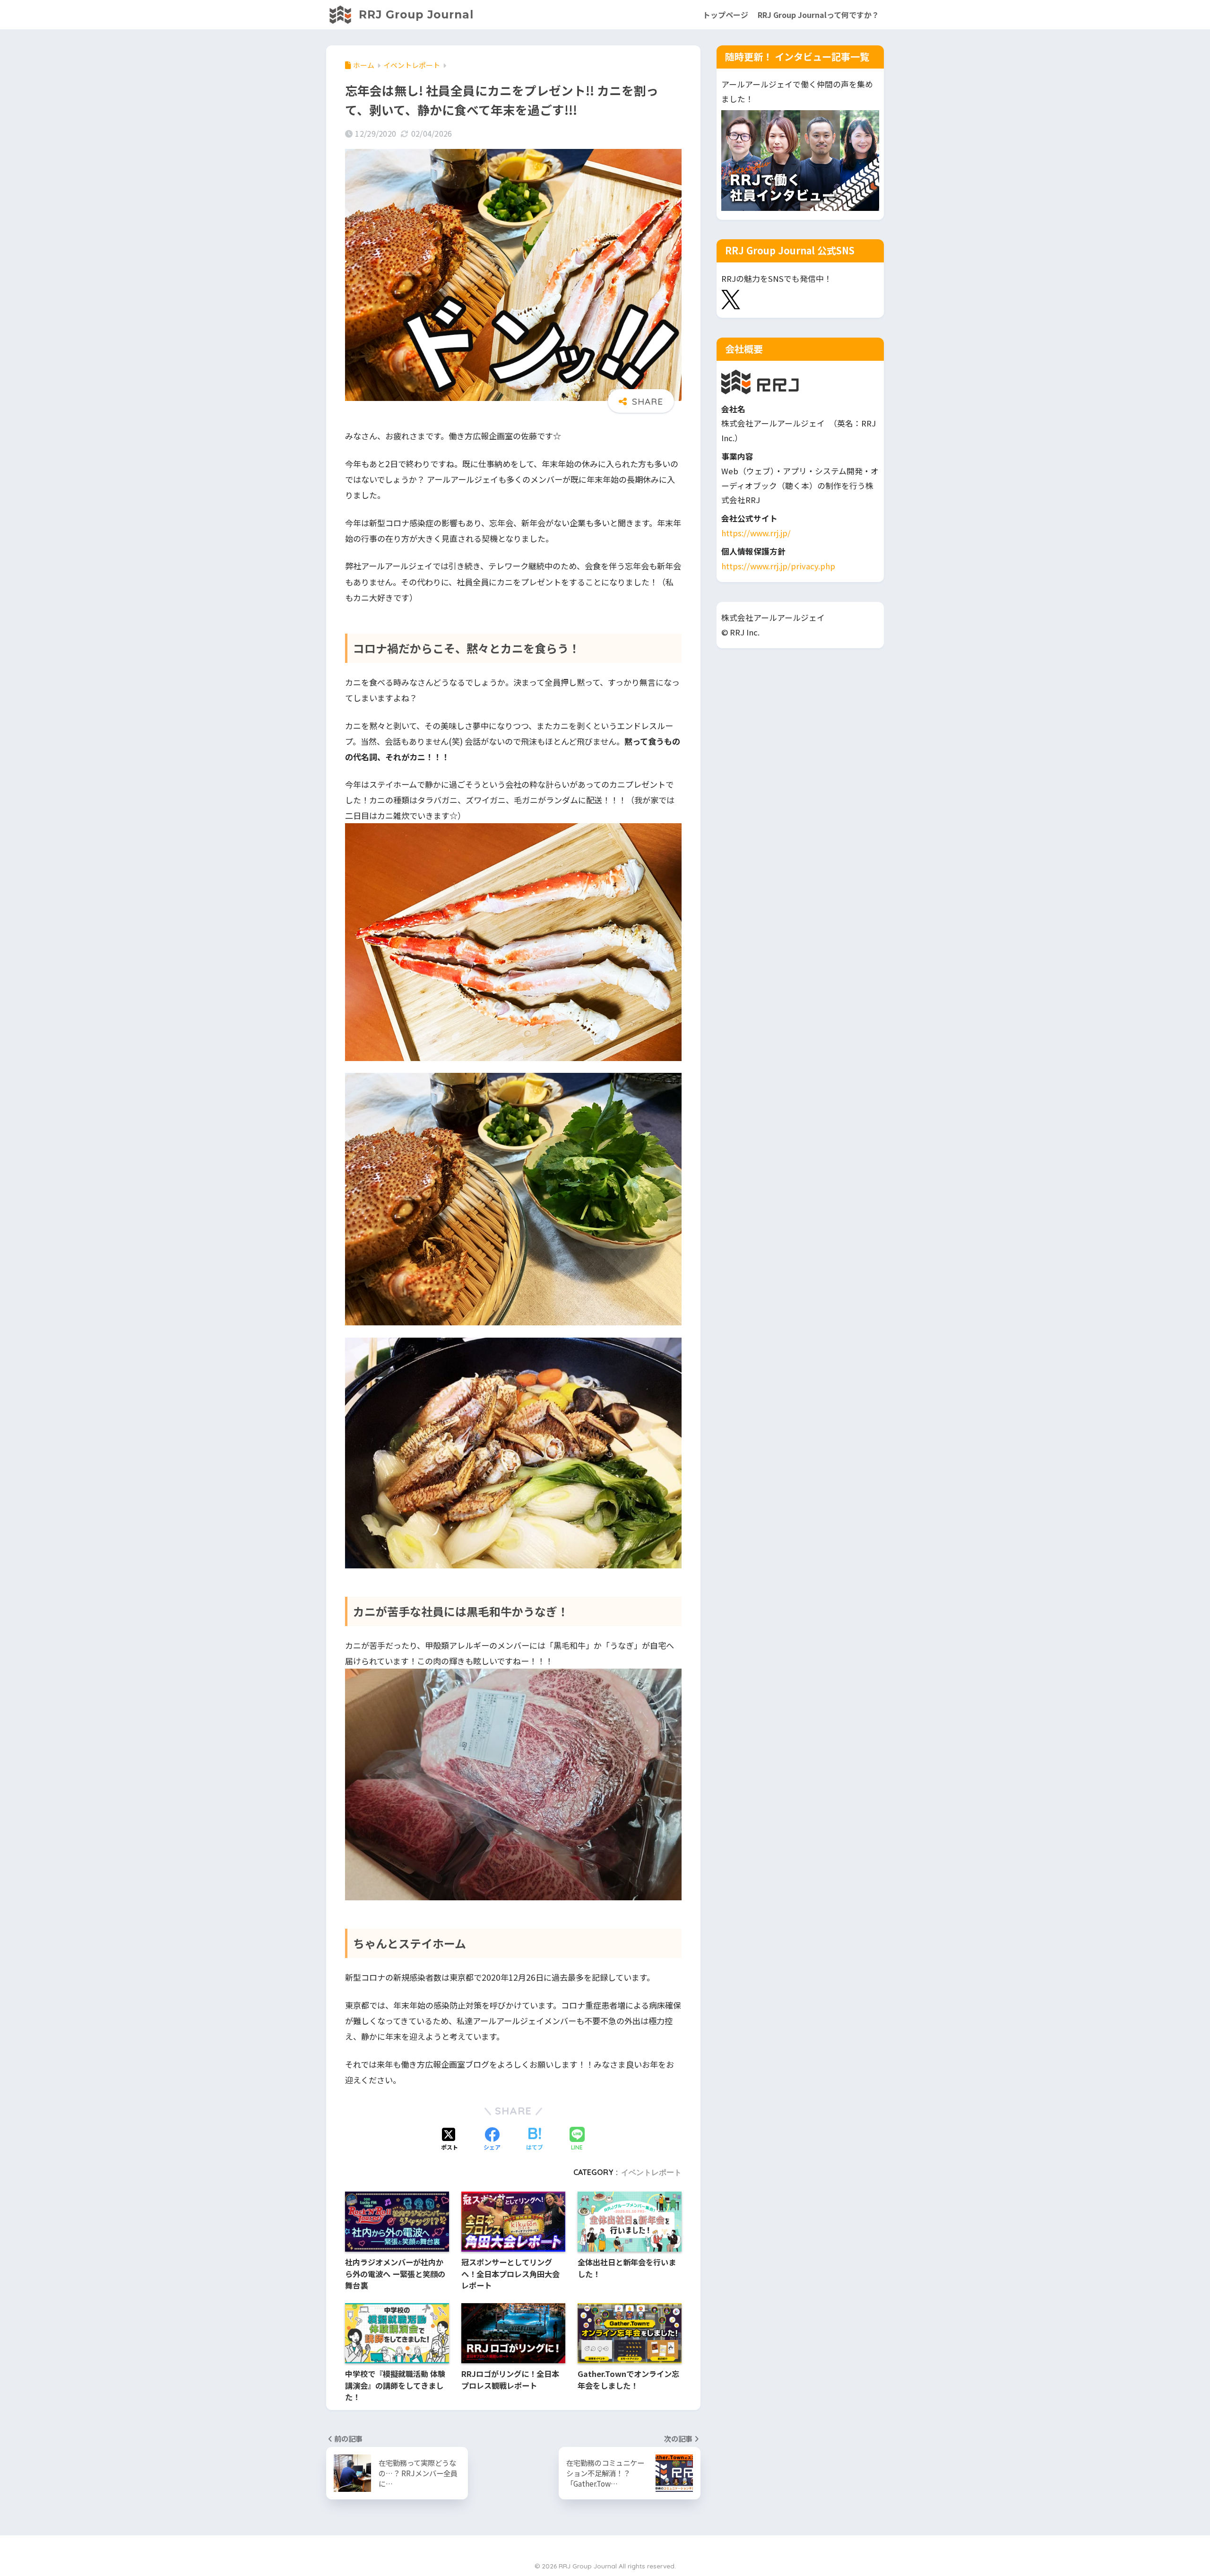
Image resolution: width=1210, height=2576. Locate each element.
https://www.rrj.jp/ (756, 533)
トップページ (726, 15)
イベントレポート (651, 2172)
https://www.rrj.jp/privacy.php (778, 566)
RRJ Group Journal (414, 15)
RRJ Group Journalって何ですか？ (818, 15)
